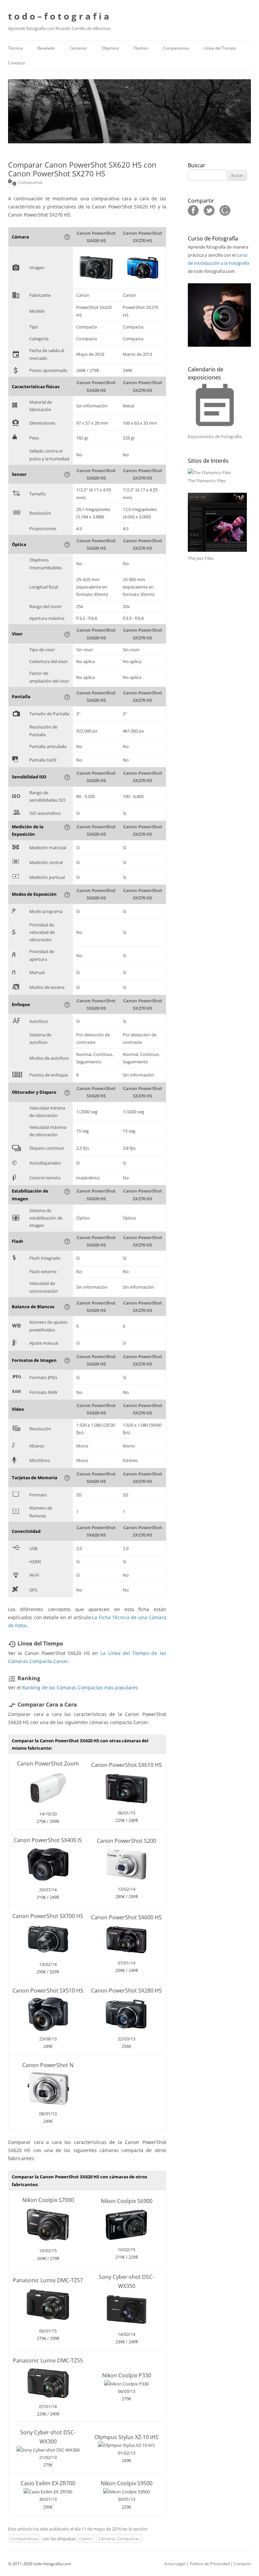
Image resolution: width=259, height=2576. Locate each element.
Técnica (15, 48)
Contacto (17, 63)
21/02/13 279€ (48, 2449)
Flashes (141, 48)
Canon (86, 2539)
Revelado (46, 48)
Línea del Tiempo (220, 48)
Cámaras (78, 48)
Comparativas (176, 48)
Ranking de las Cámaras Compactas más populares (80, 1687)
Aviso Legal (175, 2564)
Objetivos (110, 48)
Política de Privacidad (210, 2564)
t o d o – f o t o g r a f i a (59, 16)
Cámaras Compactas (119, 2539)
